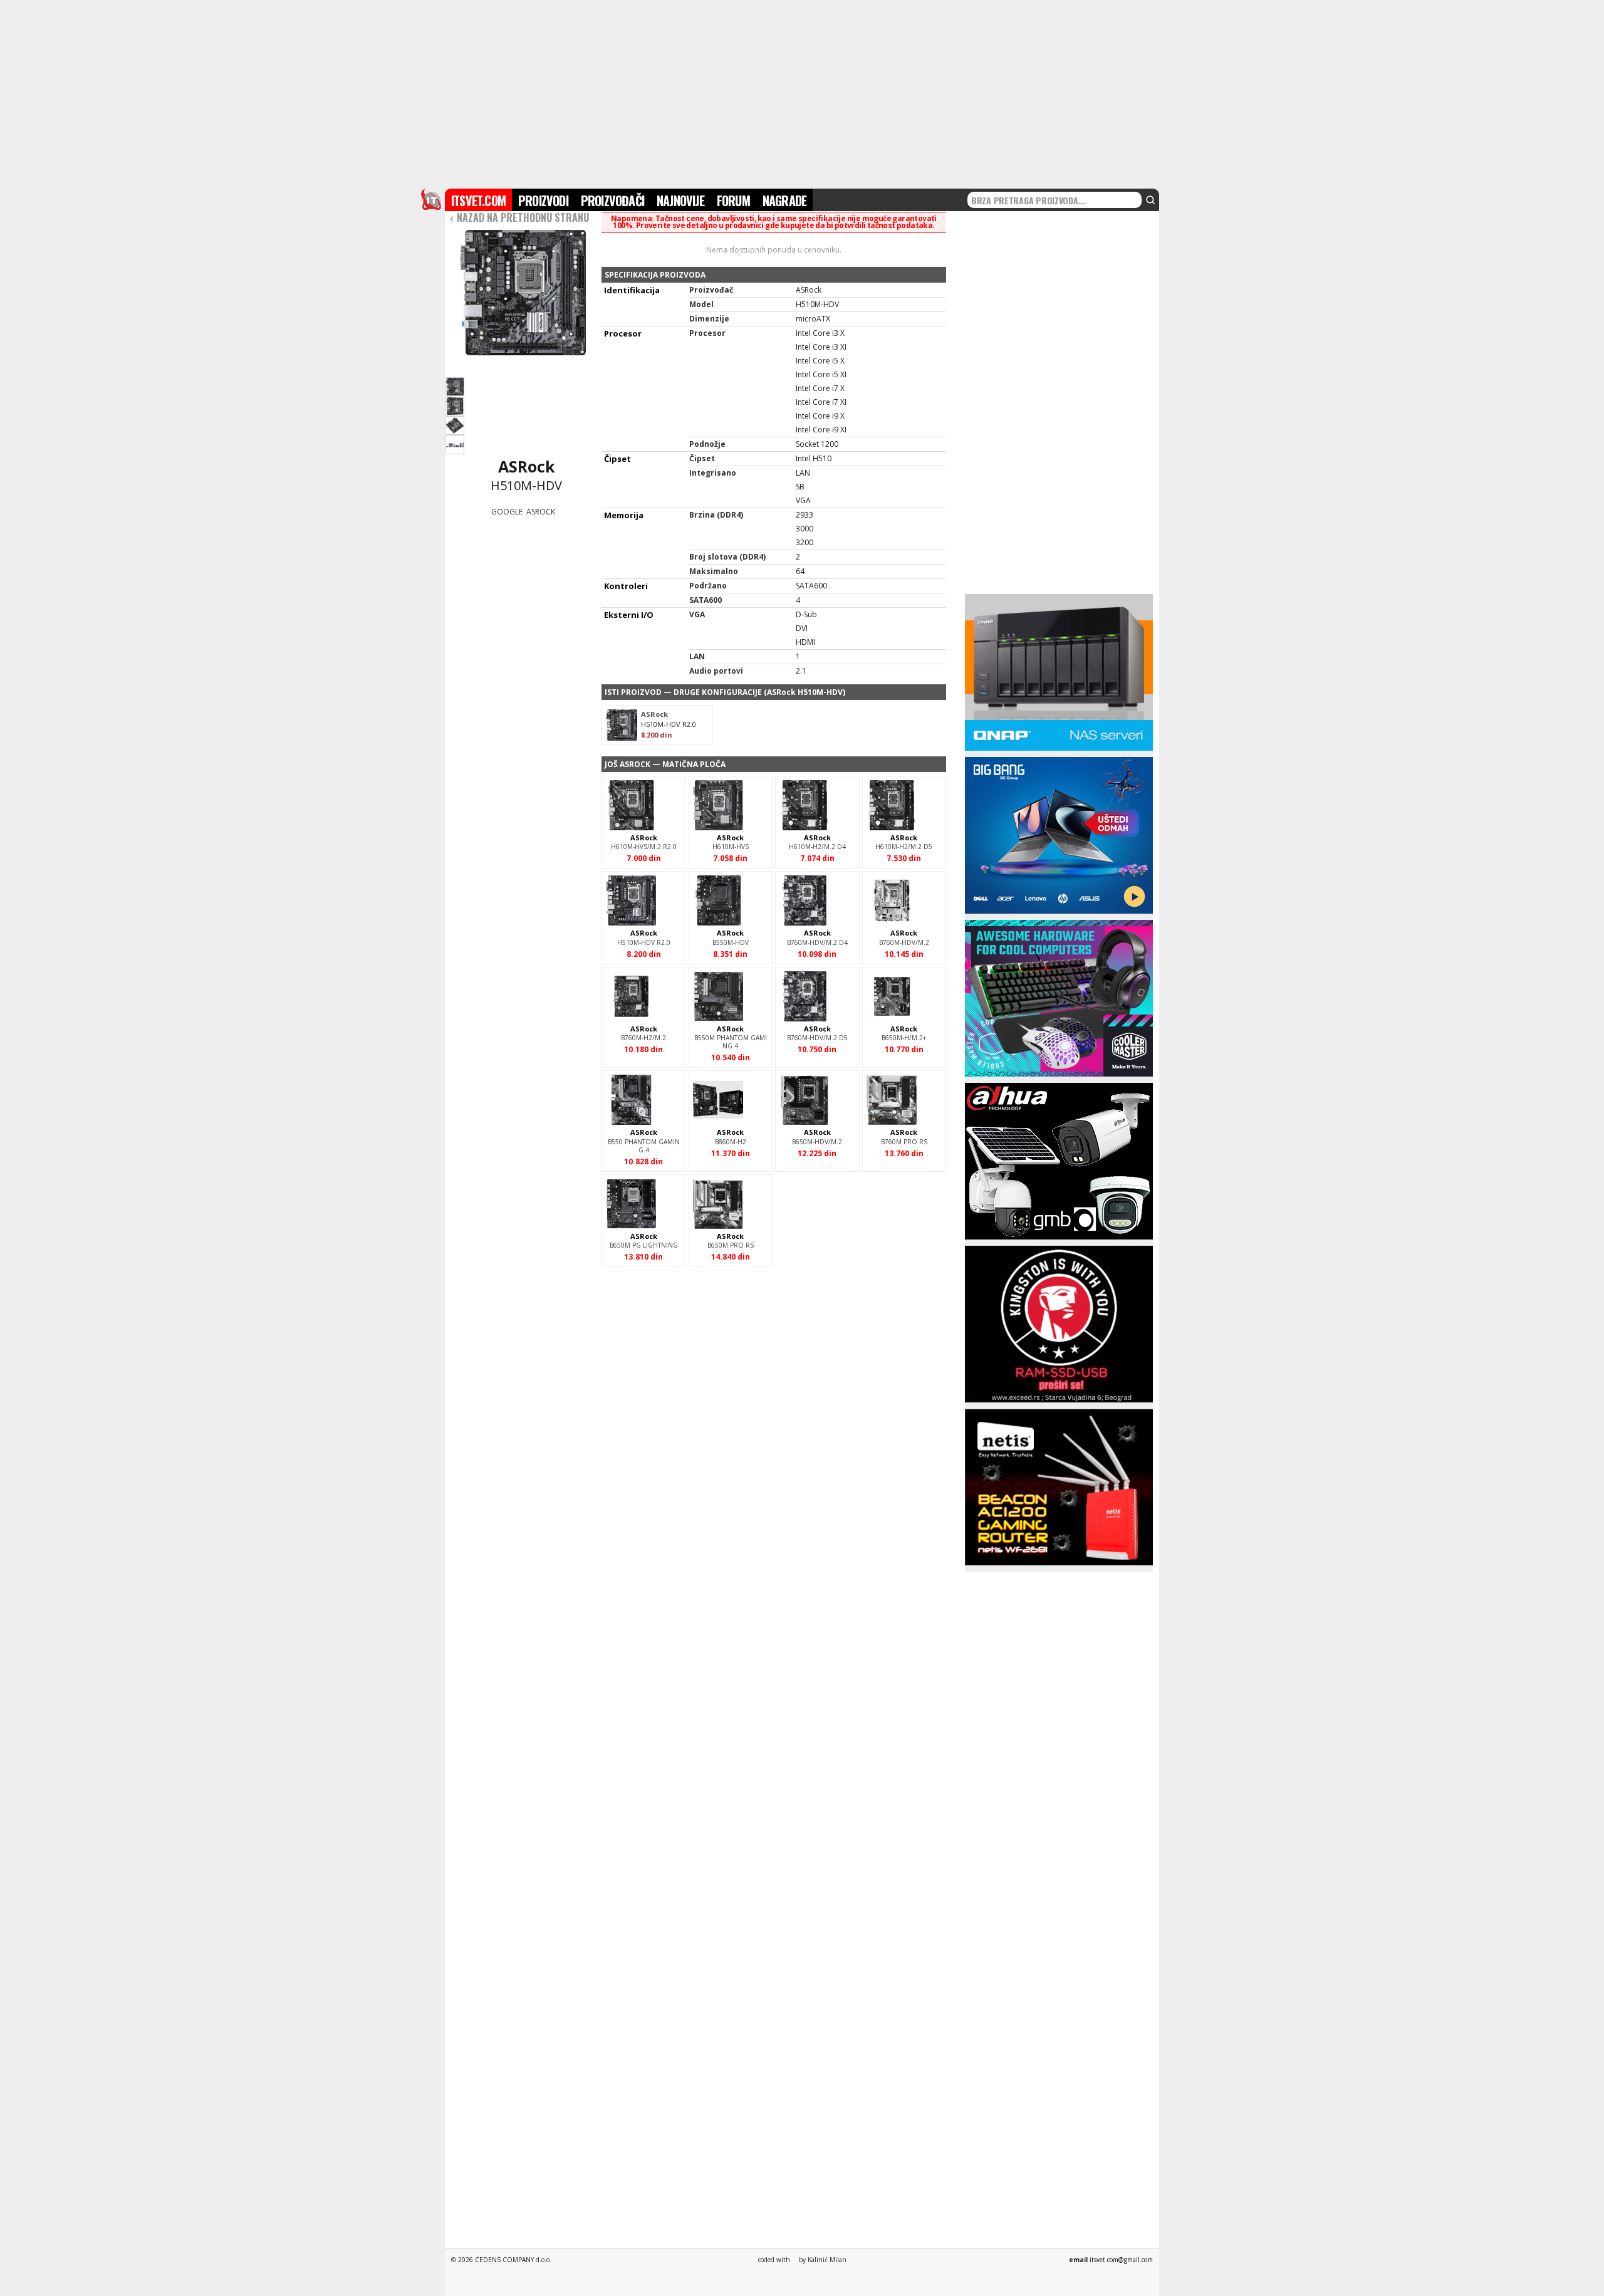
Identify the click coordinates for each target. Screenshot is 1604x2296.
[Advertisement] (802, 93)
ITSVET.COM (478, 201)
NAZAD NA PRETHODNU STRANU (519, 217)
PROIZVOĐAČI (612, 201)
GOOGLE (507, 512)
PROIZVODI (543, 201)
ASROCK (541, 512)
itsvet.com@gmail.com (1121, 2260)
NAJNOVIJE (680, 201)
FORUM (733, 201)
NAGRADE (784, 201)
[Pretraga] (1150, 200)
